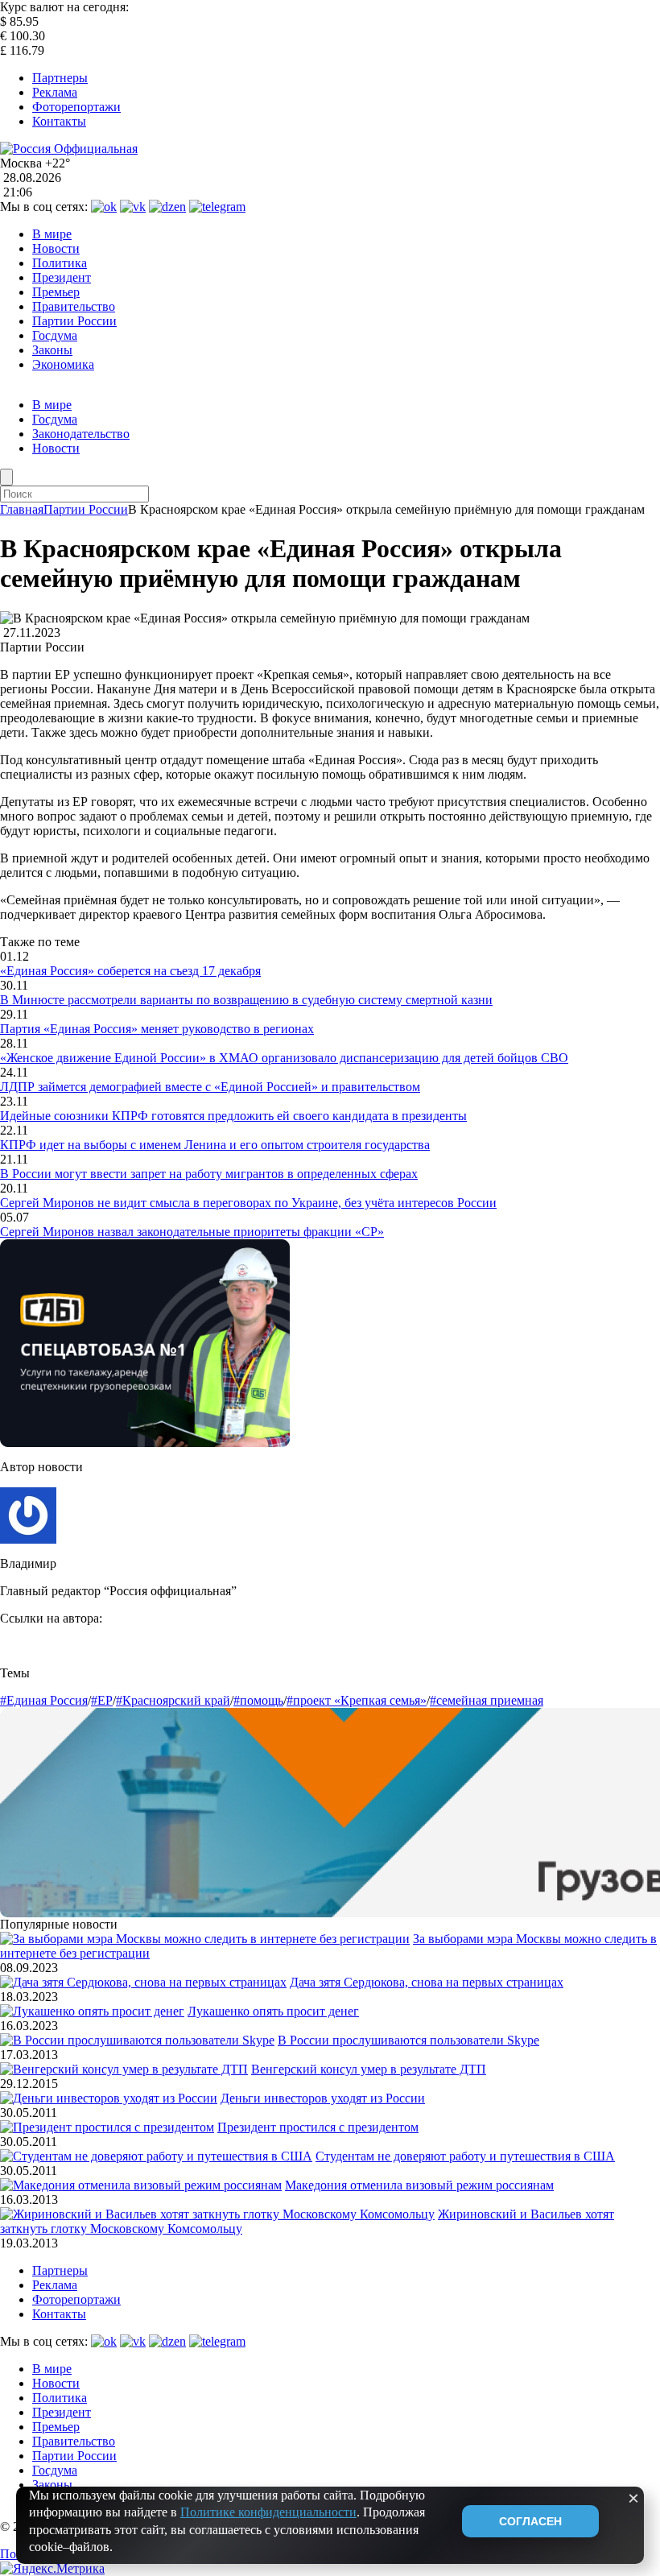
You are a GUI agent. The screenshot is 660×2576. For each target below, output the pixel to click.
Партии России (74, 321)
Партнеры (60, 78)
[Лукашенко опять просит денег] (92, 2011)
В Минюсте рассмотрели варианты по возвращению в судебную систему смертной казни (246, 1000)
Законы (52, 350)
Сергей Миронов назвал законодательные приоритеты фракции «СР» (192, 1232)
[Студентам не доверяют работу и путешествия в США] (156, 2156)
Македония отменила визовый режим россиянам (419, 2185)
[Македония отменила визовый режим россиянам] (141, 2185)
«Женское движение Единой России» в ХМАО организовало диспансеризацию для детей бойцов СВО (284, 1058)
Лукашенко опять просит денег (273, 2011)
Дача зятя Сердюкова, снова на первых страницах (427, 1982)
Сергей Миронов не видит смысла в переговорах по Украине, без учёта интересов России (248, 1203)
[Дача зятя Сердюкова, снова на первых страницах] (143, 1982)
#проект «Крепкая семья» (357, 1700)
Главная (22, 509)
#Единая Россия (44, 1700)
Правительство (74, 306)
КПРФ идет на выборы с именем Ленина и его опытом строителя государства (215, 1145)
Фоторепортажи (76, 107)
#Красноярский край (173, 1700)
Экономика (63, 364)
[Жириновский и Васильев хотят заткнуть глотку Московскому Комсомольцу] (217, 2214)
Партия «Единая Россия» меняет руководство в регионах (157, 1029)
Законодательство (81, 434)
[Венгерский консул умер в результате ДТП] (124, 2069)
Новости (56, 248)
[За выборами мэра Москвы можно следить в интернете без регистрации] (205, 1939)
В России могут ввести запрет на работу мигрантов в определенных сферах (209, 1174)
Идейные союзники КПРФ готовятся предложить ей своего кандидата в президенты (233, 1116)
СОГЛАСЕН (530, 2521)
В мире (52, 234)
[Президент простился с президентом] (107, 2127)
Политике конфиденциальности (268, 2512)
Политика (60, 263)
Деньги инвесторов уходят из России (323, 2098)
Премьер (56, 292)
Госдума (55, 335)
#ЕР (102, 1700)
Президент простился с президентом (318, 2127)
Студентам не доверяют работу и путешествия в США (465, 2156)
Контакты (59, 121)
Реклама (55, 92)
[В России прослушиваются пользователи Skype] (137, 2040)
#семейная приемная (487, 1700)
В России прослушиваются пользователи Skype (408, 2040)
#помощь (258, 1700)
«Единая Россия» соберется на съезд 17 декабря (130, 971)
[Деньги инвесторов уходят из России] (109, 2098)
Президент (62, 277)
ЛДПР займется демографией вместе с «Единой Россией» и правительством (210, 1087)
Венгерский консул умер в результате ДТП (369, 2069)
